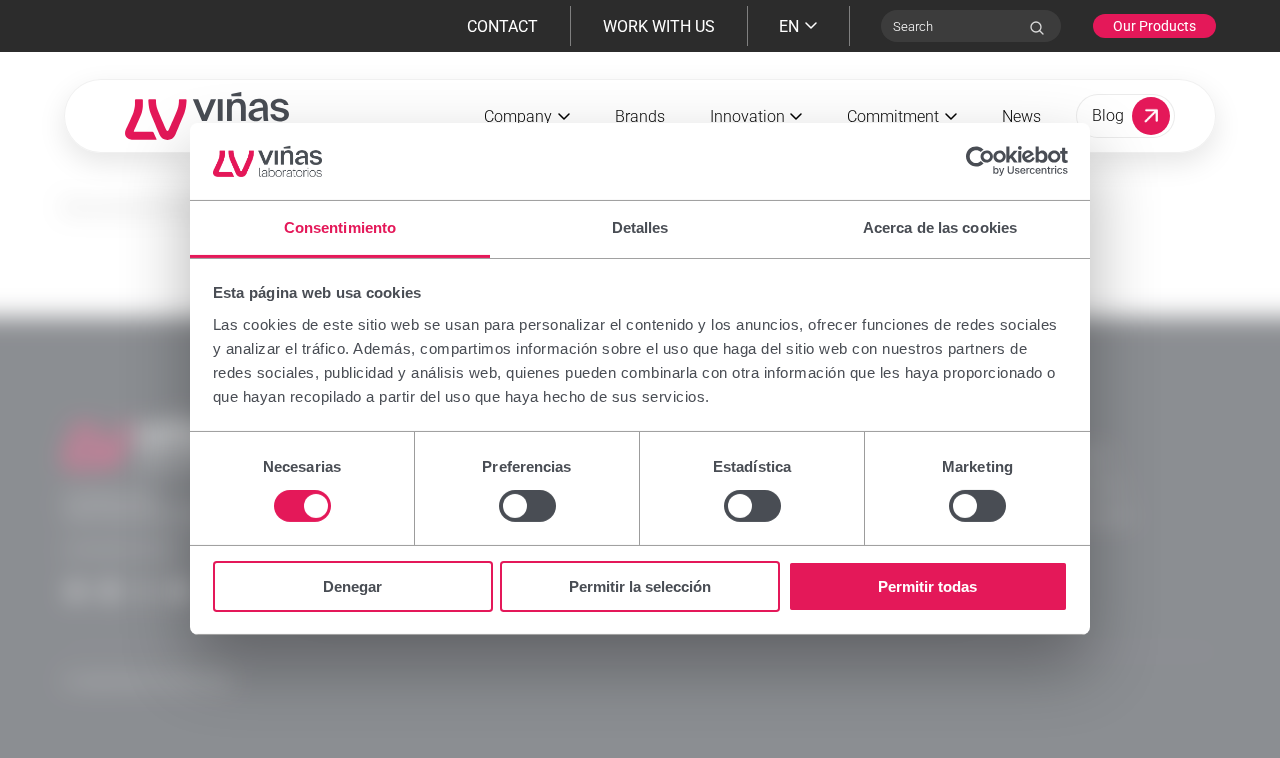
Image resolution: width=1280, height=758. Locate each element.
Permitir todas (927, 586)
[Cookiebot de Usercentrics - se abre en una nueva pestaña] (980, 161)
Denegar (352, 586)
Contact (502, 26)
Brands (640, 116)
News (1021, 116)
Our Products (1154, 26)
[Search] (1037, 28)
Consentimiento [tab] (340, 227)
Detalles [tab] (640, 227)
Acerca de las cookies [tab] (940, 227)
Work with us (659, 26)
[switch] (527, 506)
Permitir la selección (640, 586)
